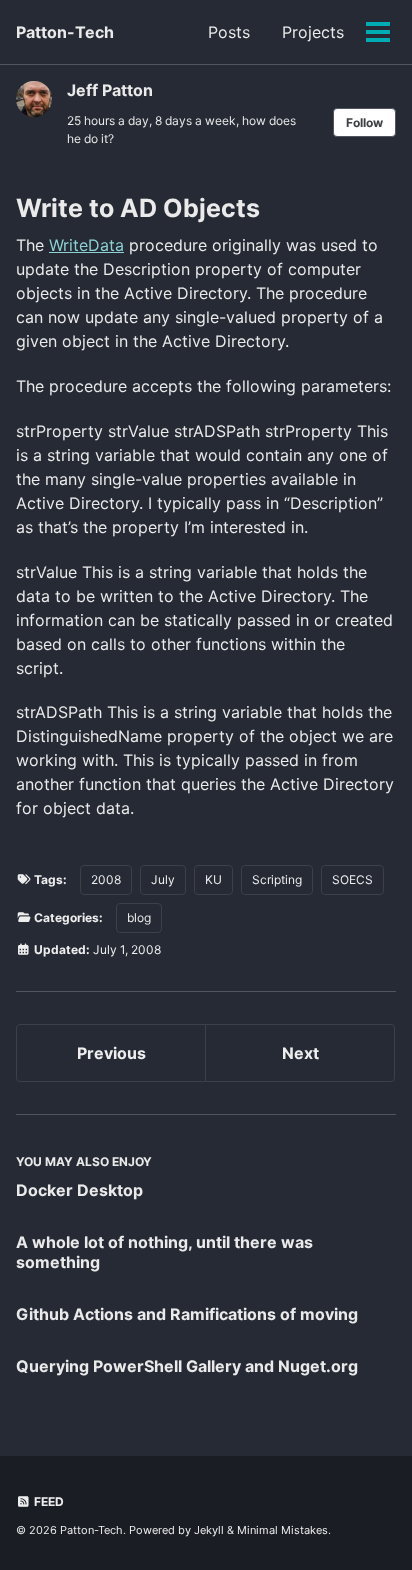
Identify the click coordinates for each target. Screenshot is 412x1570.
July (163, 879)
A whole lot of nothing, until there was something (164, 1252)
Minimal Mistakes (282, 1530)
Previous (111, 1053)
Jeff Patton (110, 90)
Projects (313, 32)
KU (213, 879)
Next (300, 1053)
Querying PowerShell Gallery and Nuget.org (187, 1366)
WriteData (86, 245)
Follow (364, 122)
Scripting (277, 879)
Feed (47, 1501)
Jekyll (209, 1530)
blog (139, 917)
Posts (229, 32)
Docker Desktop (79, 1190)
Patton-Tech (65, 32)
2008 (106, 879)
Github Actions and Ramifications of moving (187, 1314)
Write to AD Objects (138, 208)
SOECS (352, 879)
